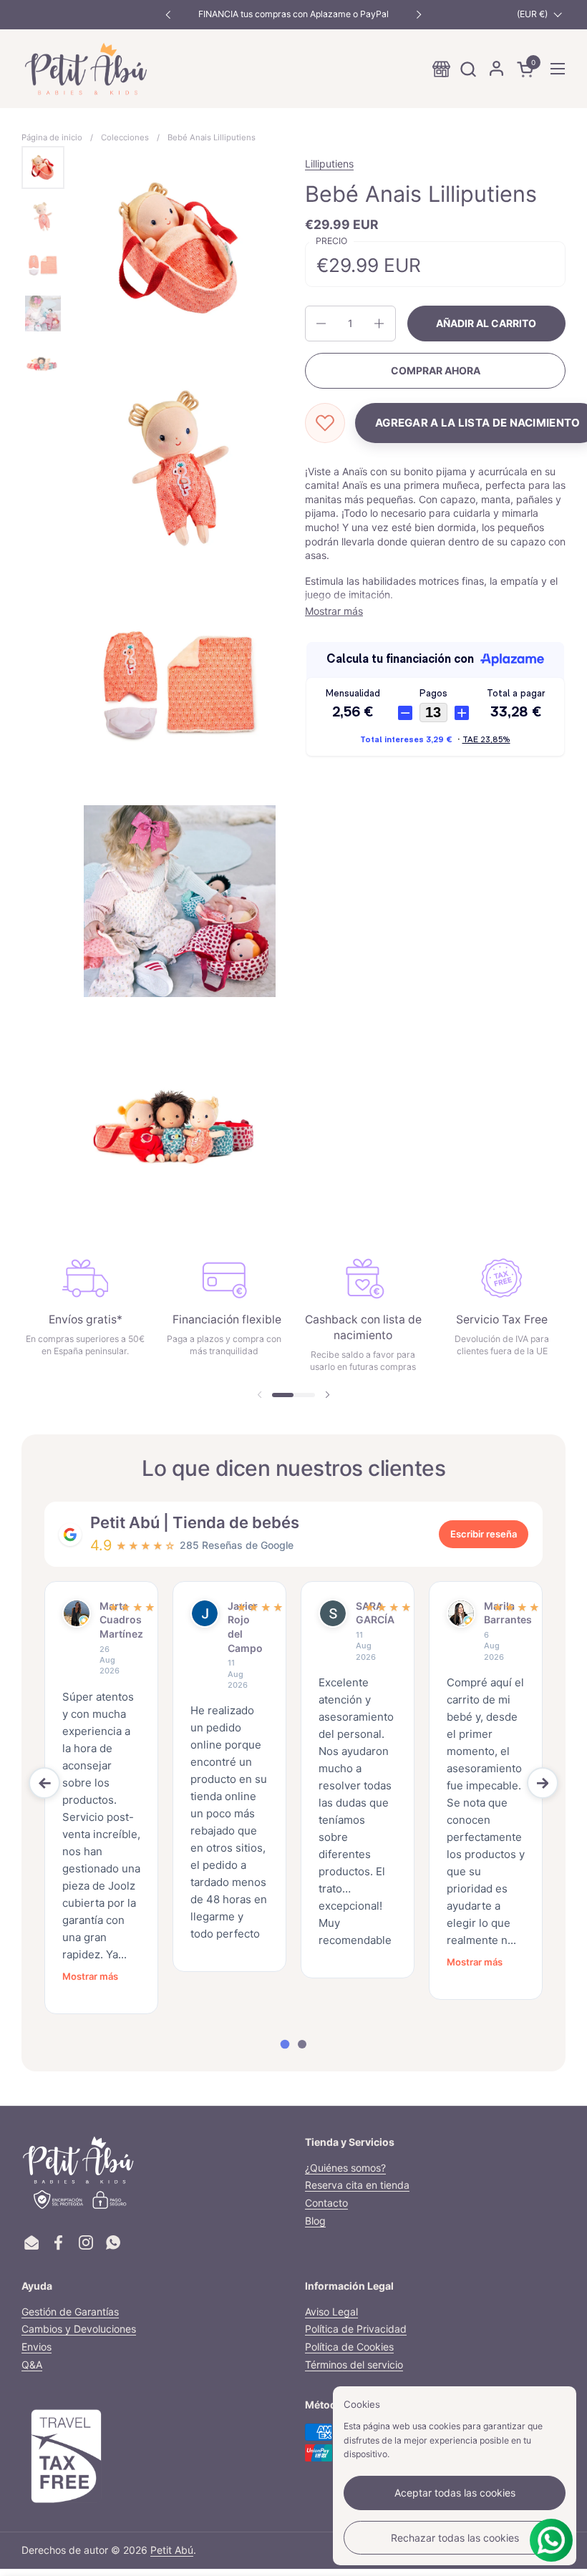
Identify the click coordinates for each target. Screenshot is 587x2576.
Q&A (32, 2364)
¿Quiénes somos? (345, 2168)
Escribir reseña (484, 1534)
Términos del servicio (354, 2364)
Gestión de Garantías (70, 2312)
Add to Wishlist (325, 423)
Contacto (326, 2203)
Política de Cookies (349, 2347)
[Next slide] (543, 1783)
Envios (37, 2347)
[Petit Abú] (86, 69)
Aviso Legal (331, 2312)
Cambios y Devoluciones (79, 2329)
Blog (315, 2221)
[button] (468, 69)
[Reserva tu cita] (441, 69)
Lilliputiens (329, 164)
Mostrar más (90, 1976)
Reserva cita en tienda (357, 2185)
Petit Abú (172, 2550)
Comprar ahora (436, 370)
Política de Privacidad (356, 2329)
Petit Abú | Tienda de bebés (195, 1522)
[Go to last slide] (44, 1783)
